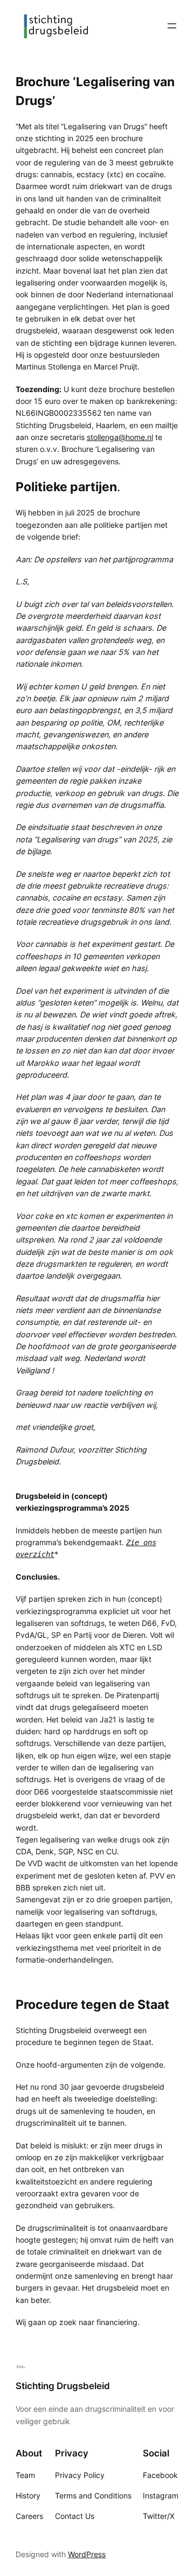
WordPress (87, 2554)
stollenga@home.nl (120, 437)
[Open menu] (172, 26)
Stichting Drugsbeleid (63, 2386)
